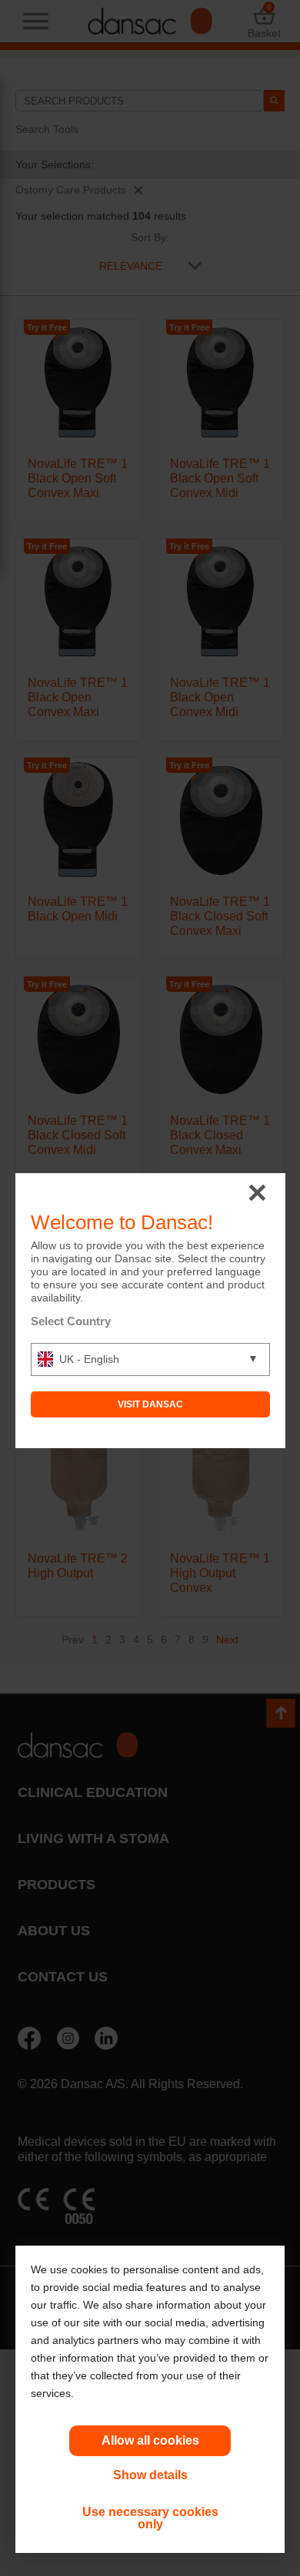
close (257, 1194)
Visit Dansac (150, 1404)
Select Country (71, 1321)
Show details (150, 2475)
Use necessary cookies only (150, 2518)
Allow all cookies (150, 2440)
